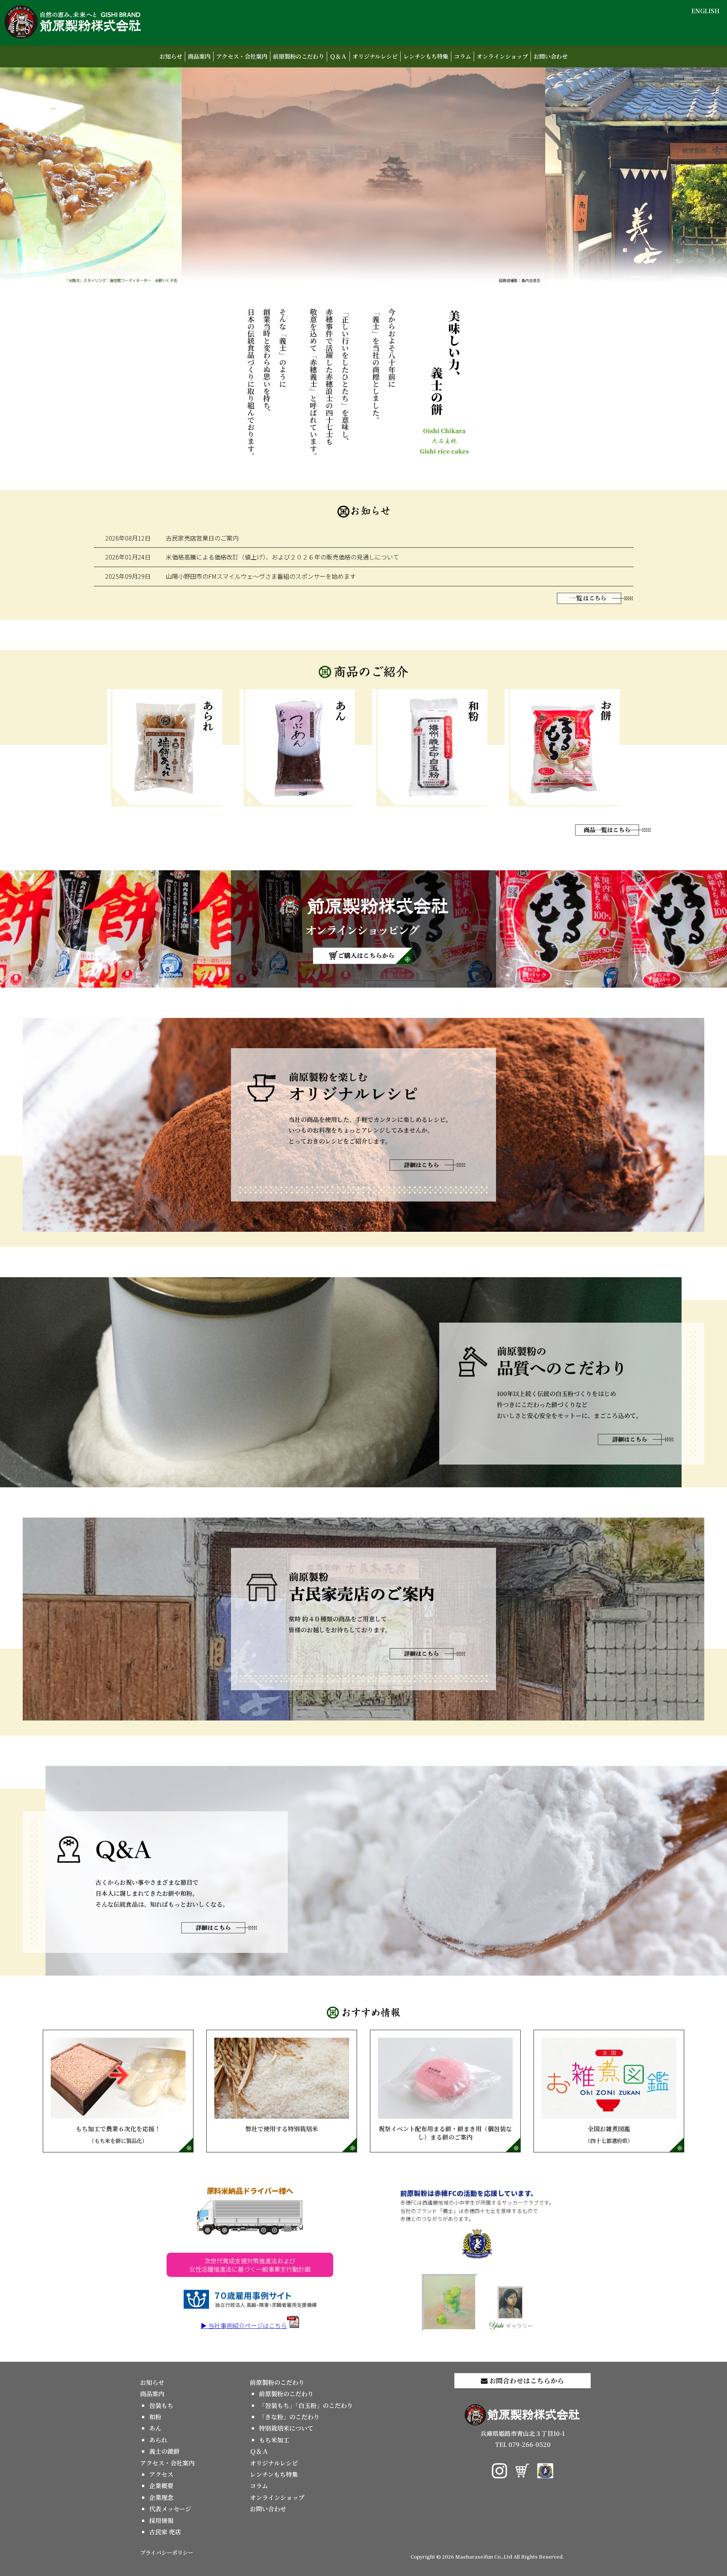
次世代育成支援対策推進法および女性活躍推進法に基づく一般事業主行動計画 (250, 2265)
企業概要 (161, 2486)
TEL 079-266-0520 (523, 2444)
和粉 (155, 2417)
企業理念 (161, 2497)
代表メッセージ (170, 2509)
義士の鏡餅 (164, 2451)
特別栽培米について (286, 2428)
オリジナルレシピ (375, 56)
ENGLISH (705, 11)
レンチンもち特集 (426, 56)
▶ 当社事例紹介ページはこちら (244, 2325)
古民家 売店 (165, 2532)
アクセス (161, 2474)
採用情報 (161, 2521)
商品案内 (199, 56)
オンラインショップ (502, 56)
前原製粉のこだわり (299, 56)
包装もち (161, 2405)
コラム (463, 56)
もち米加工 (274, 2440)
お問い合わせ (551, 56)
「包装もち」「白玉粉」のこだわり (306, 2405)
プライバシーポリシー (167, 2552)
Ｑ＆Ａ (338, 56)
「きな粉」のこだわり (289, 2417)
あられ (158, 2440)
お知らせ (171, 56)
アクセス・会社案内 (242, 56)
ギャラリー (519, 2326)
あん (155, 2428)
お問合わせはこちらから (526, 2380)
